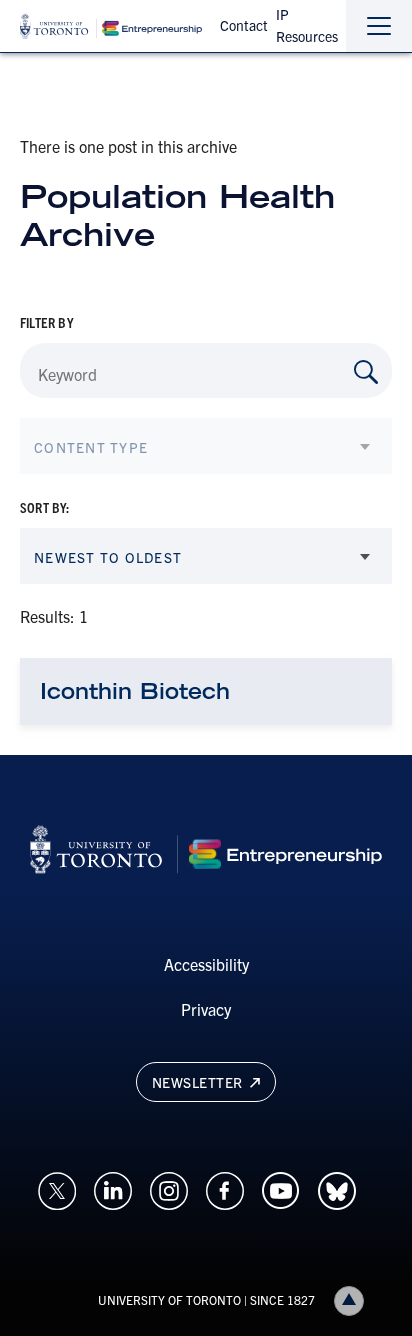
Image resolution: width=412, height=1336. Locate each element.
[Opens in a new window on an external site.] (57, 1188)
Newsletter (199, 1082)
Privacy (206, 1009)
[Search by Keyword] (366, 372)
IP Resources (307, 25)
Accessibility (206, 964)
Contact (244, 25)
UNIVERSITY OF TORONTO (169, 1299)
